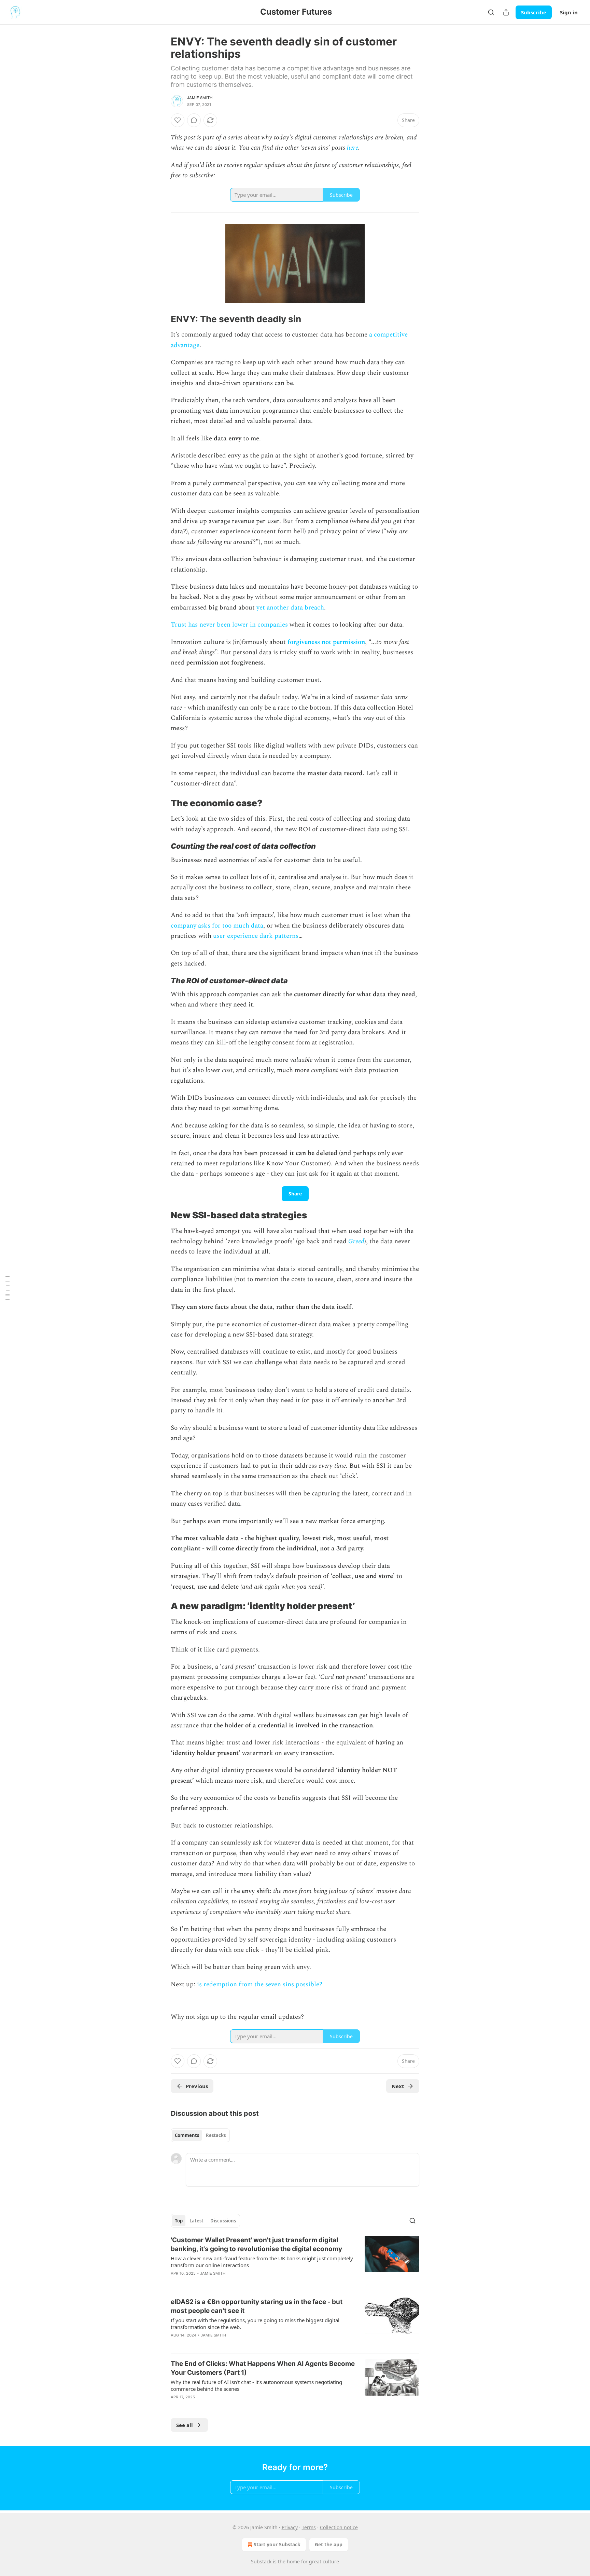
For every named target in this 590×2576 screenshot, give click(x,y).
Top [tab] (179, 2221)
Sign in (569, 12)
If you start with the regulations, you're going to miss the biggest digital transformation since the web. (255, 2324)
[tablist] (200, 2135)
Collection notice (339, 2527)
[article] (295, 2261)
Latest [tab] (196, 2221)
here (353, 148)
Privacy (290, 2527)
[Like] (178, 120)
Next (398, 2086)
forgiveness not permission (326, 642)
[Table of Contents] (8, 1288)
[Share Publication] (506, 12)
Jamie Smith (200, 98)
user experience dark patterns (256, 936)
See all (185, 2425)
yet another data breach (290, 608)
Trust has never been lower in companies (229, 625)
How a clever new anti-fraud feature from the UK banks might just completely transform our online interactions (262, 2262)
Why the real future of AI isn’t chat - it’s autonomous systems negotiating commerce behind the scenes (256, 2385)
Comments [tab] (187, 2135)
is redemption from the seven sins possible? (260, 1984)
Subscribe (534, 12)
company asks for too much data (217, 926)
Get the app (329, 2544)
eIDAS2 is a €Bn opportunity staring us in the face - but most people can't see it (257, 2306)
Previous (197, 2086)
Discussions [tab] (223, 2221)
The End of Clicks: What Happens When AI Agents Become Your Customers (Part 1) (263, 2368)
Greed (356, 1241)
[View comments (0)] (194, 120)
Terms (309, 2527)
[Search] (491, 12)
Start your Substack (277, 2544)
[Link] (161, 319)
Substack (261, 2561)
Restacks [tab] (216, 2135)
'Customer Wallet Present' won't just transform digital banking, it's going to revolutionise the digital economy (256, 2244)
